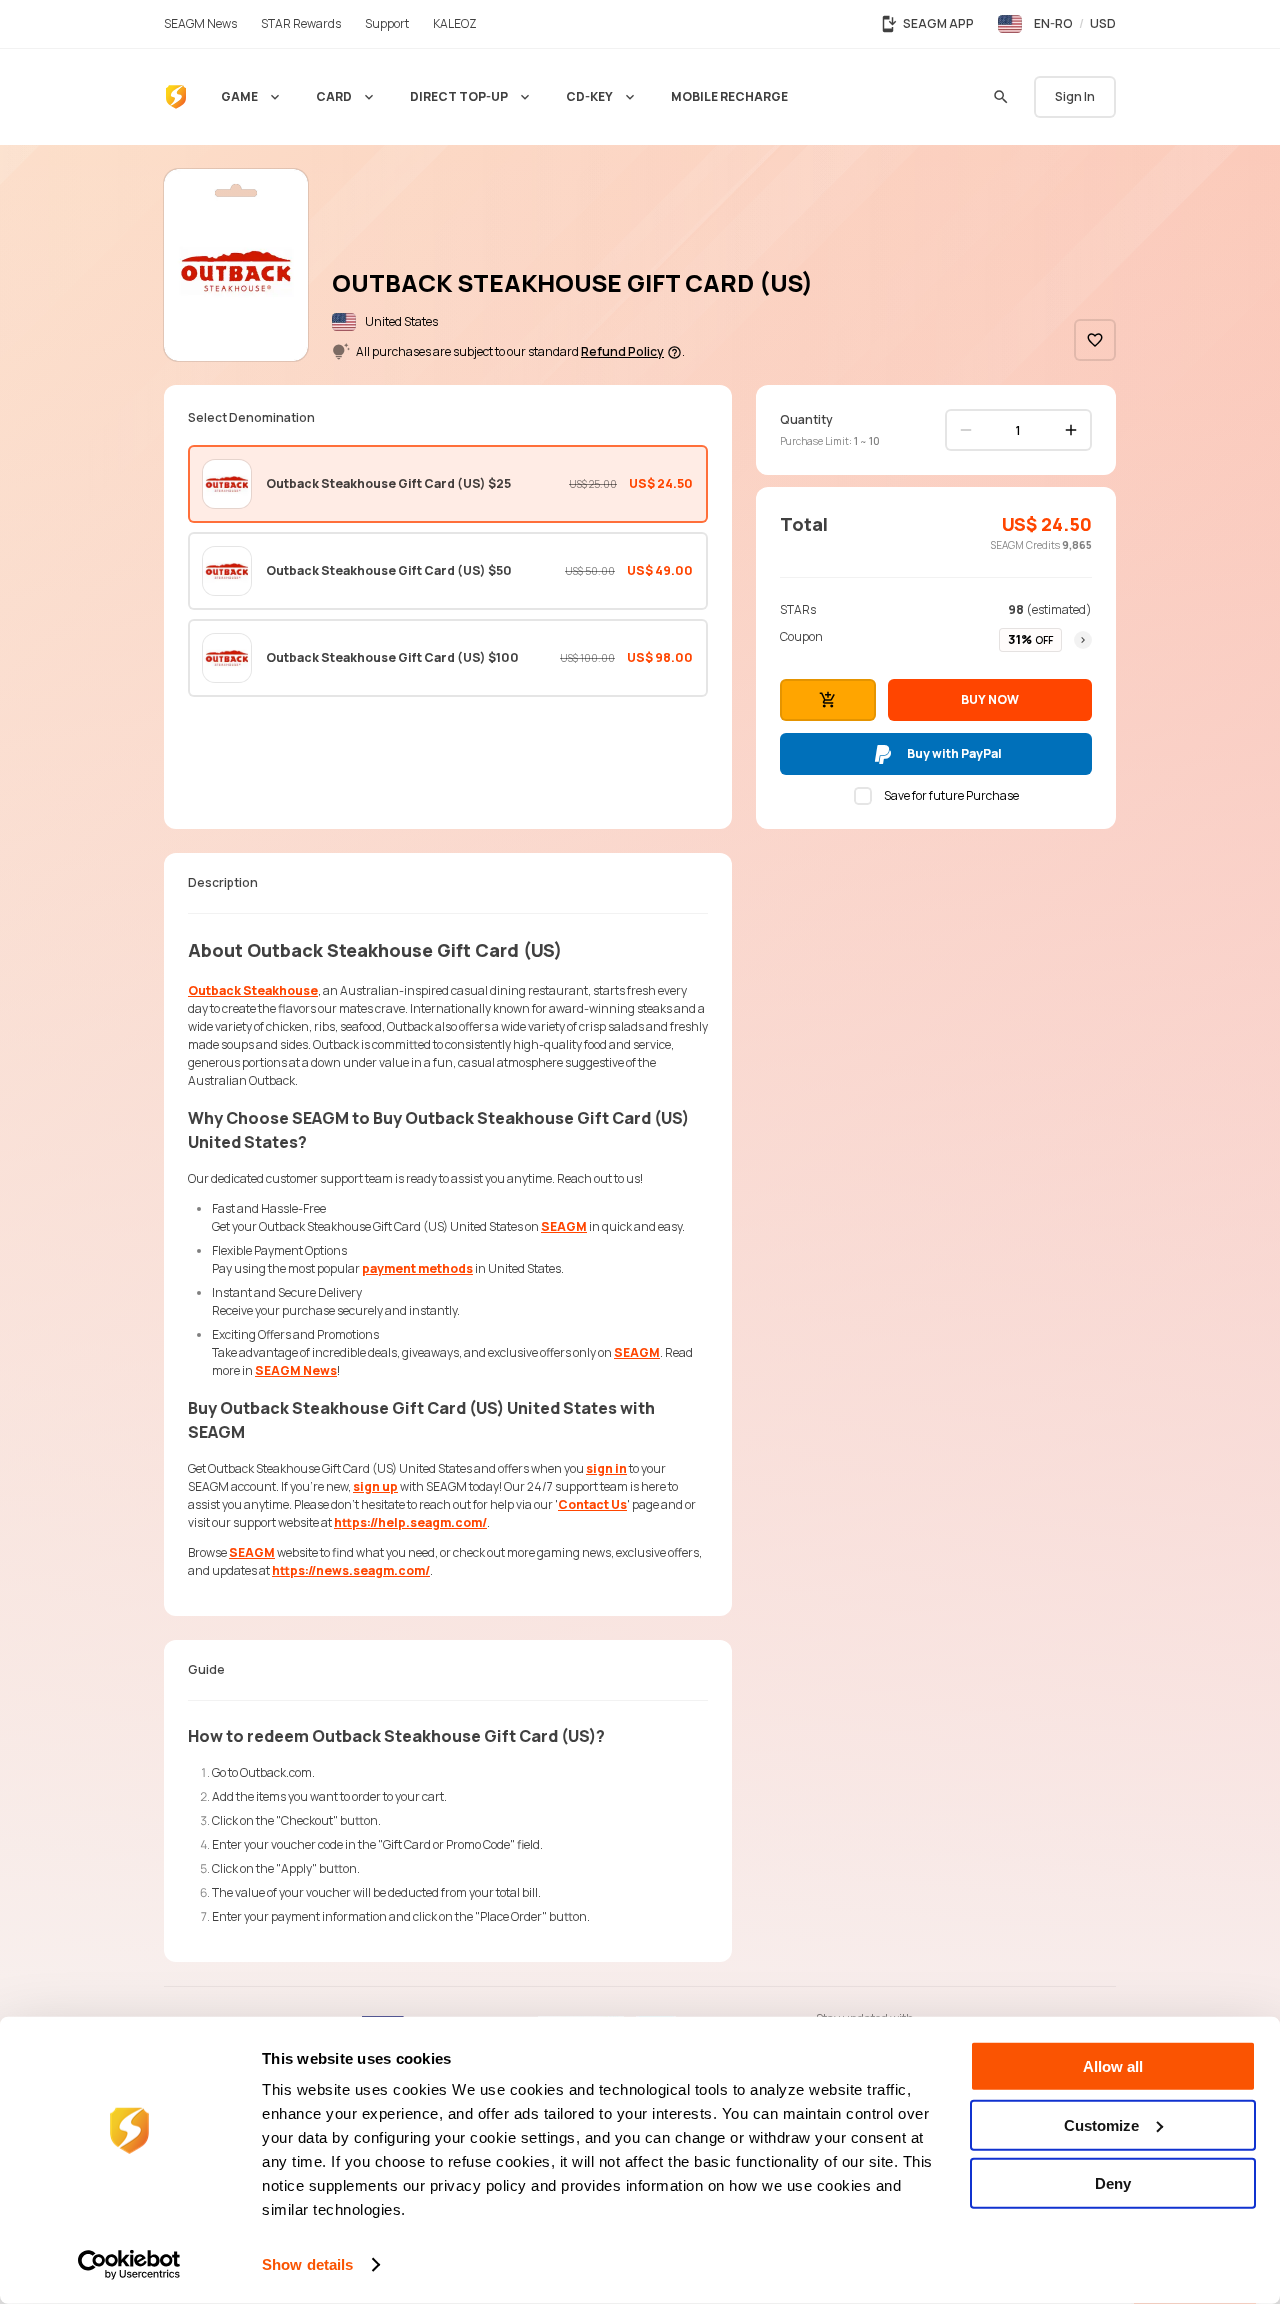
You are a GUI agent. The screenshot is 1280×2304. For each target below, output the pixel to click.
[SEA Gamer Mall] (176, 97)
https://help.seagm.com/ (410, 1522)
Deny (1113, 2183)
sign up (375, 1486)
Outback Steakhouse (253, 990)
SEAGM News (296, 1370)
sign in (606, 1468)
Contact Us (592, 1504)
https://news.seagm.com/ (351, 1570)
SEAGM (564, 1226)
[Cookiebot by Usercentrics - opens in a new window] (129, 2265)
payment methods (417, 1268)
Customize (1101, 2124)
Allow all (1113, 2066)
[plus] (1071, 430)
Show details (307, 2264)
